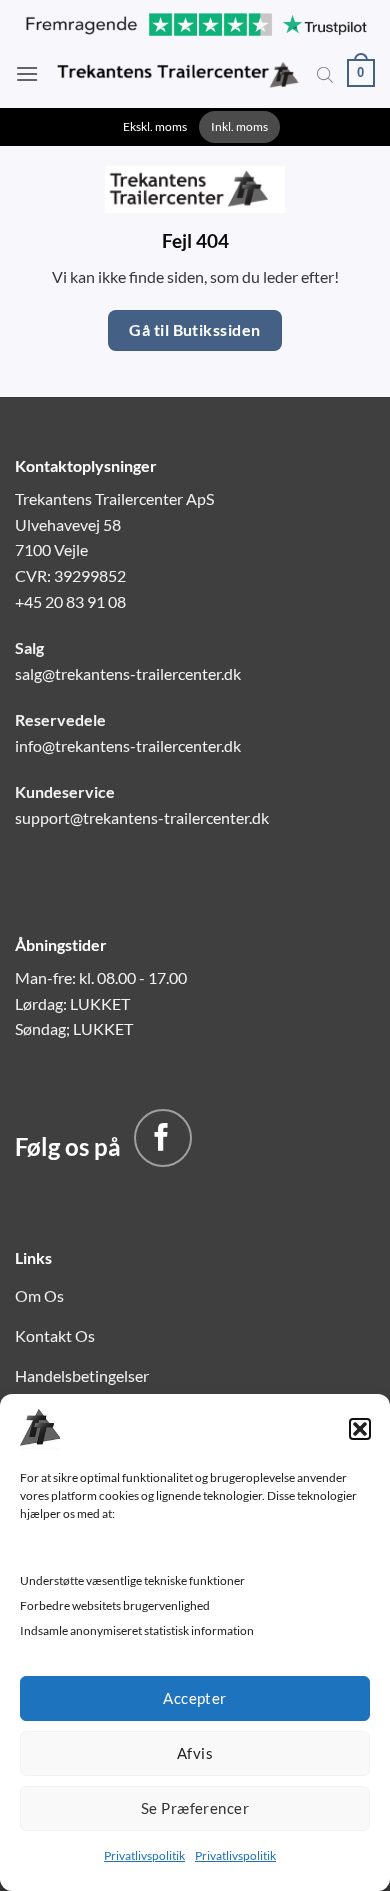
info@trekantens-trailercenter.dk (128, 745)
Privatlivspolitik (144, 1855)
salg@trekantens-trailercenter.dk (128, 673)
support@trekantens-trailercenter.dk (142, 817)
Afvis (195, 1753)
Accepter (195, 1698)
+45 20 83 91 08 (70, 601)
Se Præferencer (195, 1808)
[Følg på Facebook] (163, 1138)
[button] (360, 1429)
